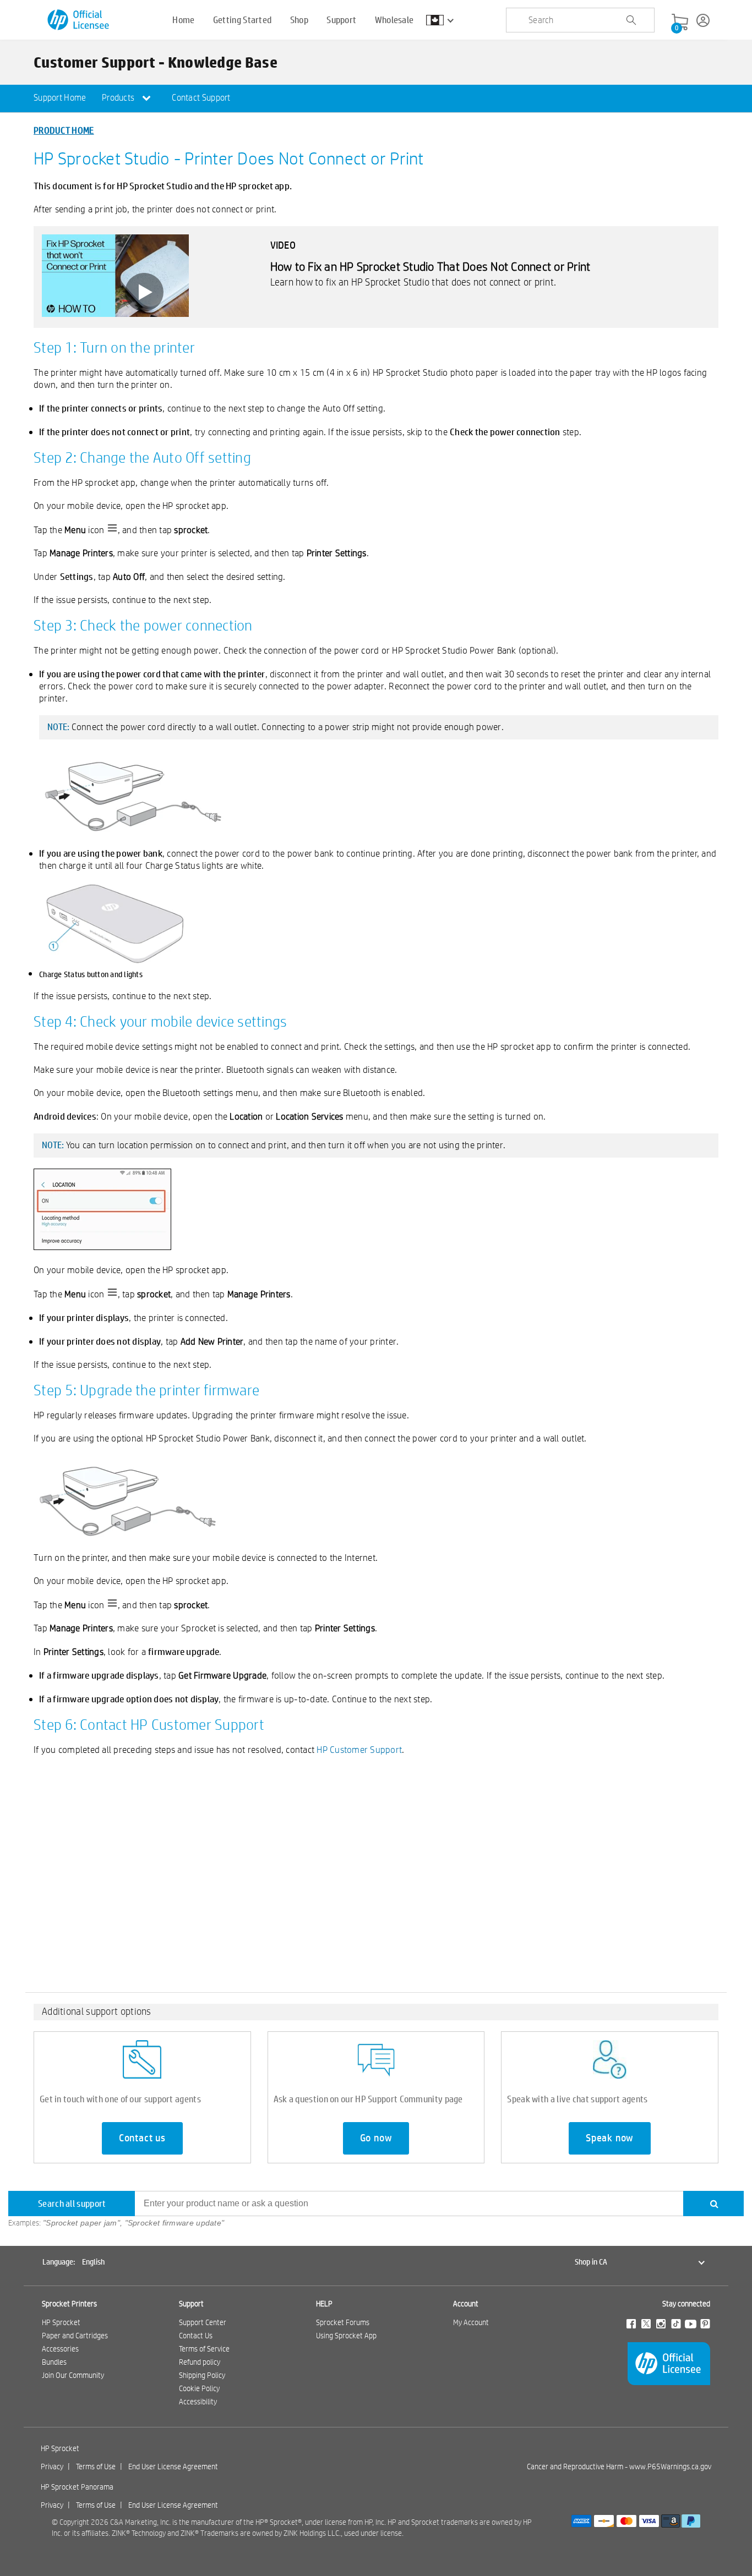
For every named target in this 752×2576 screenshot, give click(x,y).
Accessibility (198, 2402)
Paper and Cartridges (75, 2336)
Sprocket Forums (343, 2322)
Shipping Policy (202, 2375)
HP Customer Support (359, 1749)
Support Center (203, 2322)
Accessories (60, 2349)
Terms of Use (96, 2467)
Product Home (64, 130)
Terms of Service (204, 2349)
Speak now (610, 2138)
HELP (324, 2304)
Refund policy (200, 2362)
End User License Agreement (173, 2467)
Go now (376, 2138)
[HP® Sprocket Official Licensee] (79, 20)
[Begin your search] (631, 20)
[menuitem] (60, 98)
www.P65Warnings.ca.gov (670, 2467)
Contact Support (201, 98)
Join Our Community (73, 2375)
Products (119, 98)
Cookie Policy (199, 2388)
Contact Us (196, 2336)
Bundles (54, 2362)
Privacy (52, 2467)
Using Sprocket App (346, 2336)
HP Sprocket (61, 2322)
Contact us (142, 2138)
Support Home (60, 98)
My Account (471, 2322)
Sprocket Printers (69, 2304)
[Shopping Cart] (680, 23)
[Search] (713, 2204)
